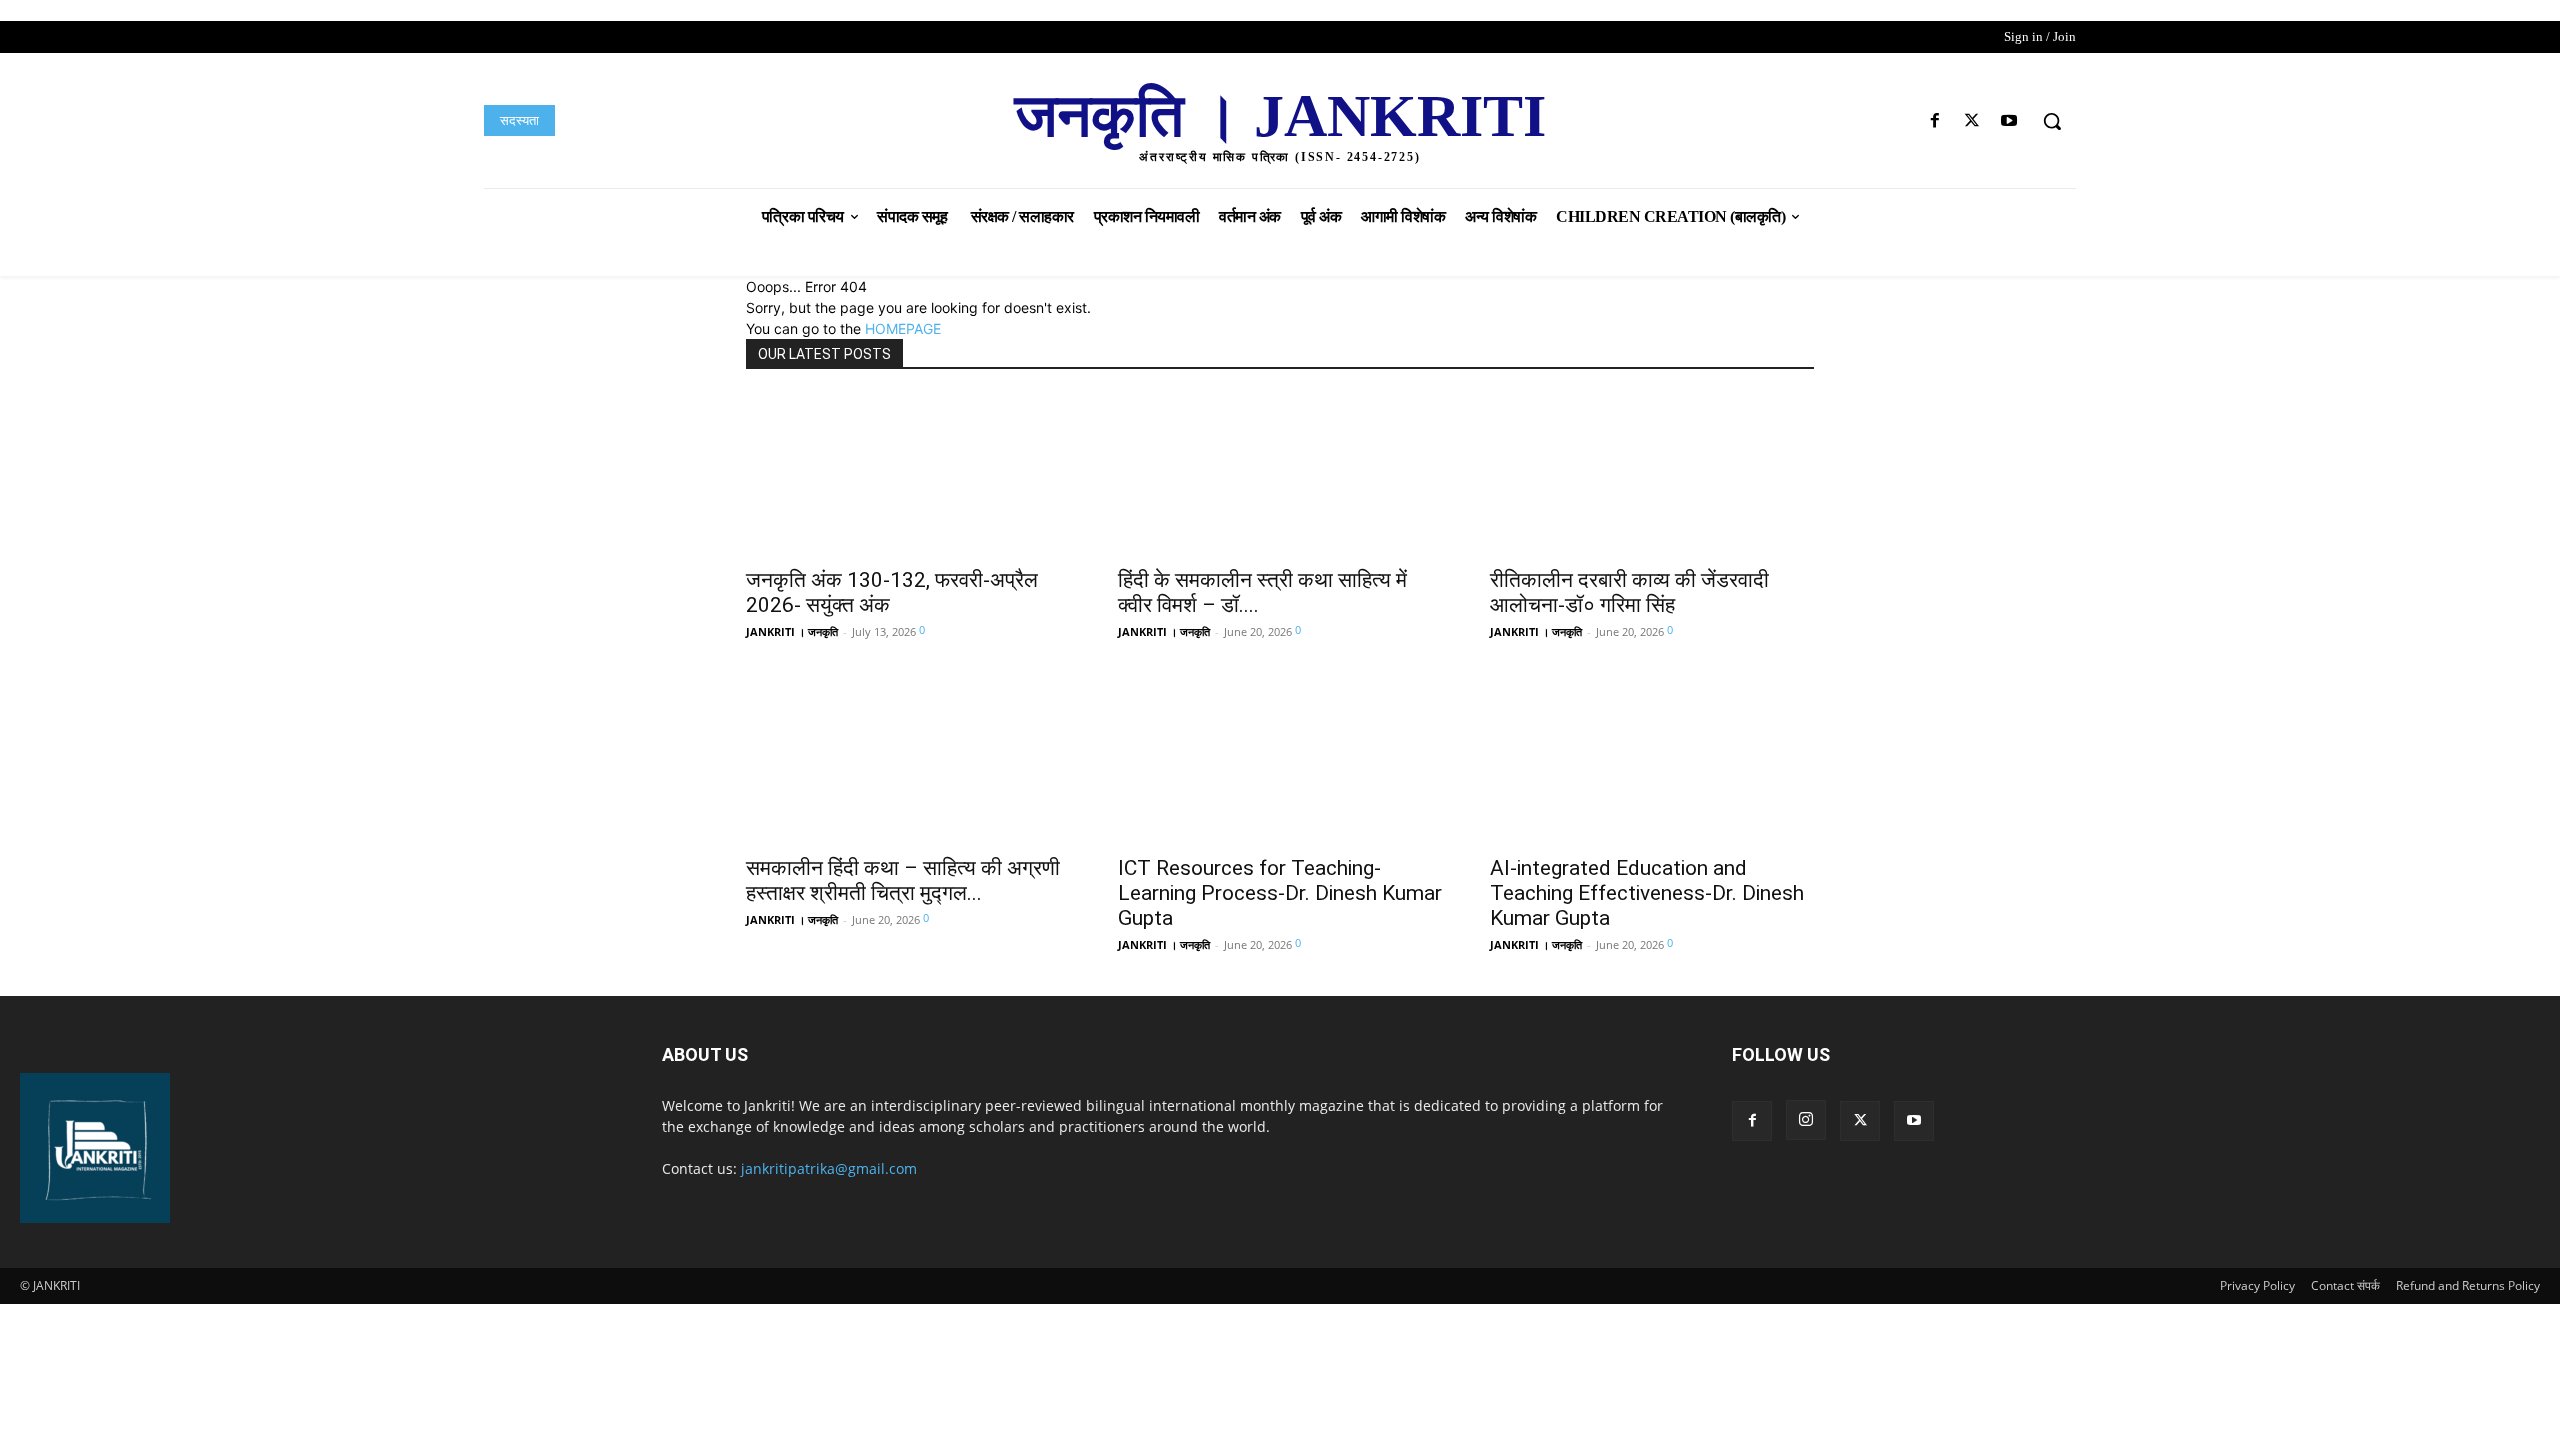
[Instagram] (1806, 1120)
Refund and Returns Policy (2468, 1285)
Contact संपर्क (2345, 1285)
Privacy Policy (2257, 1285)
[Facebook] (1934, 121)
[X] (1972, 121)
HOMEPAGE (903, 328)
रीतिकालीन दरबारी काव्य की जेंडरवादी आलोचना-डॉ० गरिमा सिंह (1629, 592)
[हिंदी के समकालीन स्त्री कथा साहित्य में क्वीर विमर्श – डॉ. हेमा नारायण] (1280, 475)
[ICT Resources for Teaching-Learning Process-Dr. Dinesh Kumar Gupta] (1280, 763)
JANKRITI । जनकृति (792, 631)
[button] (2052, 121)
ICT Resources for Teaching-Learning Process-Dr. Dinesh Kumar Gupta (1280, 893)
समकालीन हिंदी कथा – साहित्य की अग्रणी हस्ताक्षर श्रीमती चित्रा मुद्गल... (903, 880)
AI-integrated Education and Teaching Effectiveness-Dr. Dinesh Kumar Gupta (1647, 893)
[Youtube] (2009, 121)
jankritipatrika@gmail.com (829, 1168)
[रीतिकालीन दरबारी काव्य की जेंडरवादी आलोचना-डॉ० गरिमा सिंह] (1652, 475)
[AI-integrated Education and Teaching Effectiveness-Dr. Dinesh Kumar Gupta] (1652, 763)
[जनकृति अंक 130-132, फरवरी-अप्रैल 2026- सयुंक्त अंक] (908, 475)
